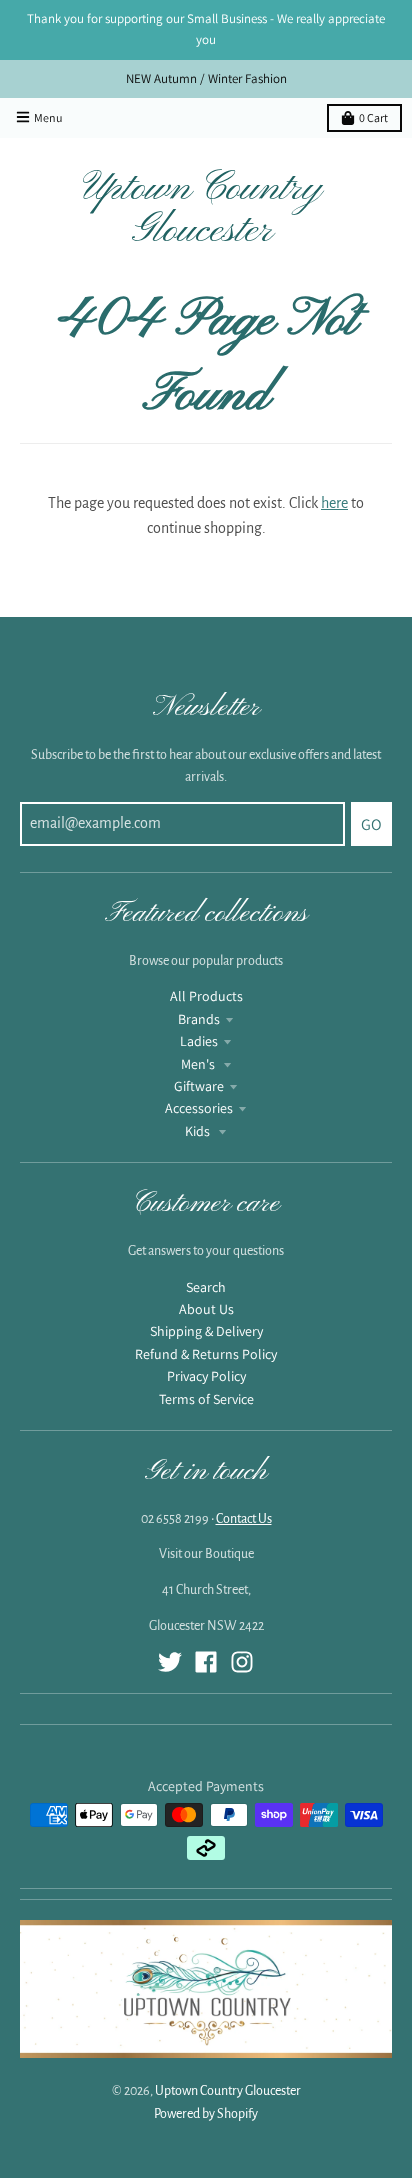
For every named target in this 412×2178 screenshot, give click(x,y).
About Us (206, 1309)
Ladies (199, 1041)
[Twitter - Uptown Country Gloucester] (170, 1662)
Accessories (199, 1108)
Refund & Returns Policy (206, 1354)
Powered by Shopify (206, 2114)
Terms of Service (206, 1399)
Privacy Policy (206, 1376)
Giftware (199, 1086)
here (334, 503)
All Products (206, 996)
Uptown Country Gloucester (202, 210)
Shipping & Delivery (206, 1331)
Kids (199, 1131)
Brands (199, 1019)
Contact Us (244, 1519)
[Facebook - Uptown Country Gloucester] (206, 1662)
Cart (373, 117)
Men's (199, 1064)
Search (206, 1287)
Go (371, 824)
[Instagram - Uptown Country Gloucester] (242, 1662)
